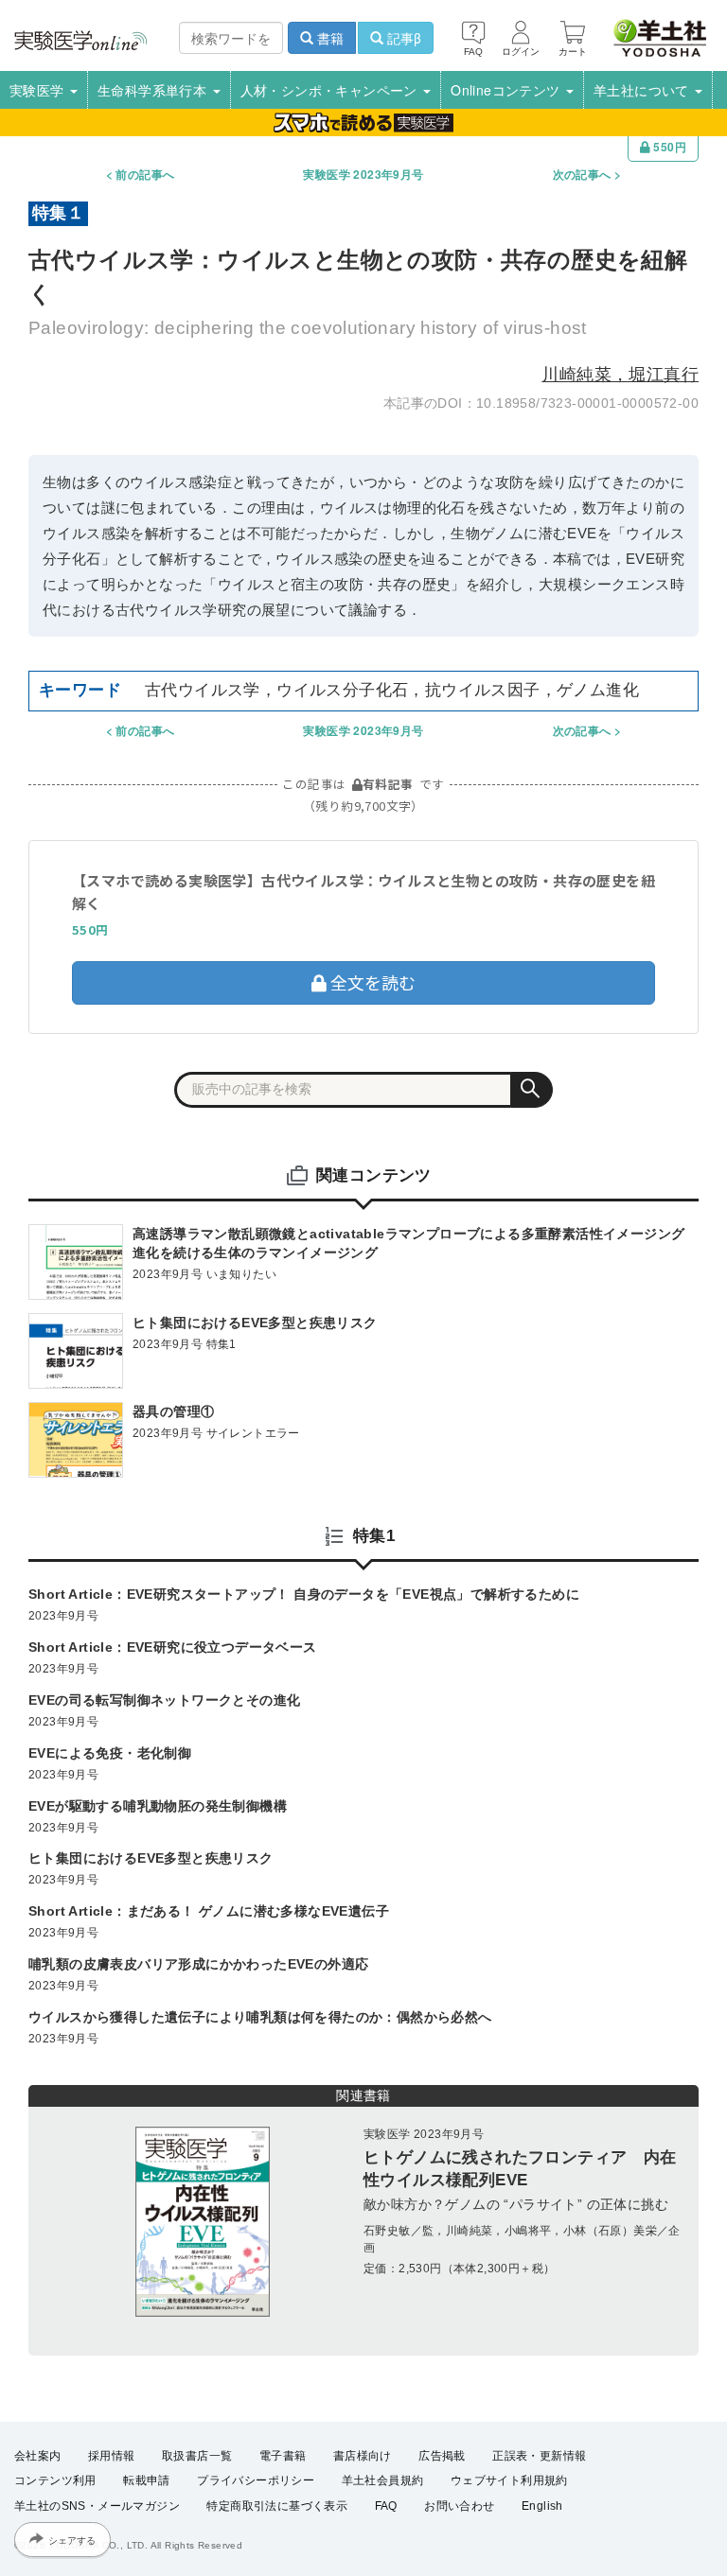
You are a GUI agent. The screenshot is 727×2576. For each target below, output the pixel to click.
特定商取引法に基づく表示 (277, 2506)
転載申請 (147, 2480)
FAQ (386, 2506)
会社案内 (38, 2456)
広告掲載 (442, 2456)
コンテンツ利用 (55, 2480)
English (542, 2506)
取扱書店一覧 (197, 2456)
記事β (402, 38)
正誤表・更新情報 (539, 2456)
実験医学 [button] (39, 90)
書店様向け (363, 2456)
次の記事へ (582, 175)
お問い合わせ (459, 2506)
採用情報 (112, 2456)
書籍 (328, 38)
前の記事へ (145, 175)
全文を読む (371, 982)
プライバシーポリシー (256, 2480)
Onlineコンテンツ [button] (507, 90)
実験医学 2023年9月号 (363, 175)
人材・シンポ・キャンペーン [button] (331, 90)
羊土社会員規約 (383, 2480)
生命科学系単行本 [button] (154, 90)
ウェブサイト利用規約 (509, 2480)
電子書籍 (283, 2456)
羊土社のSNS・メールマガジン (97, 2506)
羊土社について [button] (643, 90)
